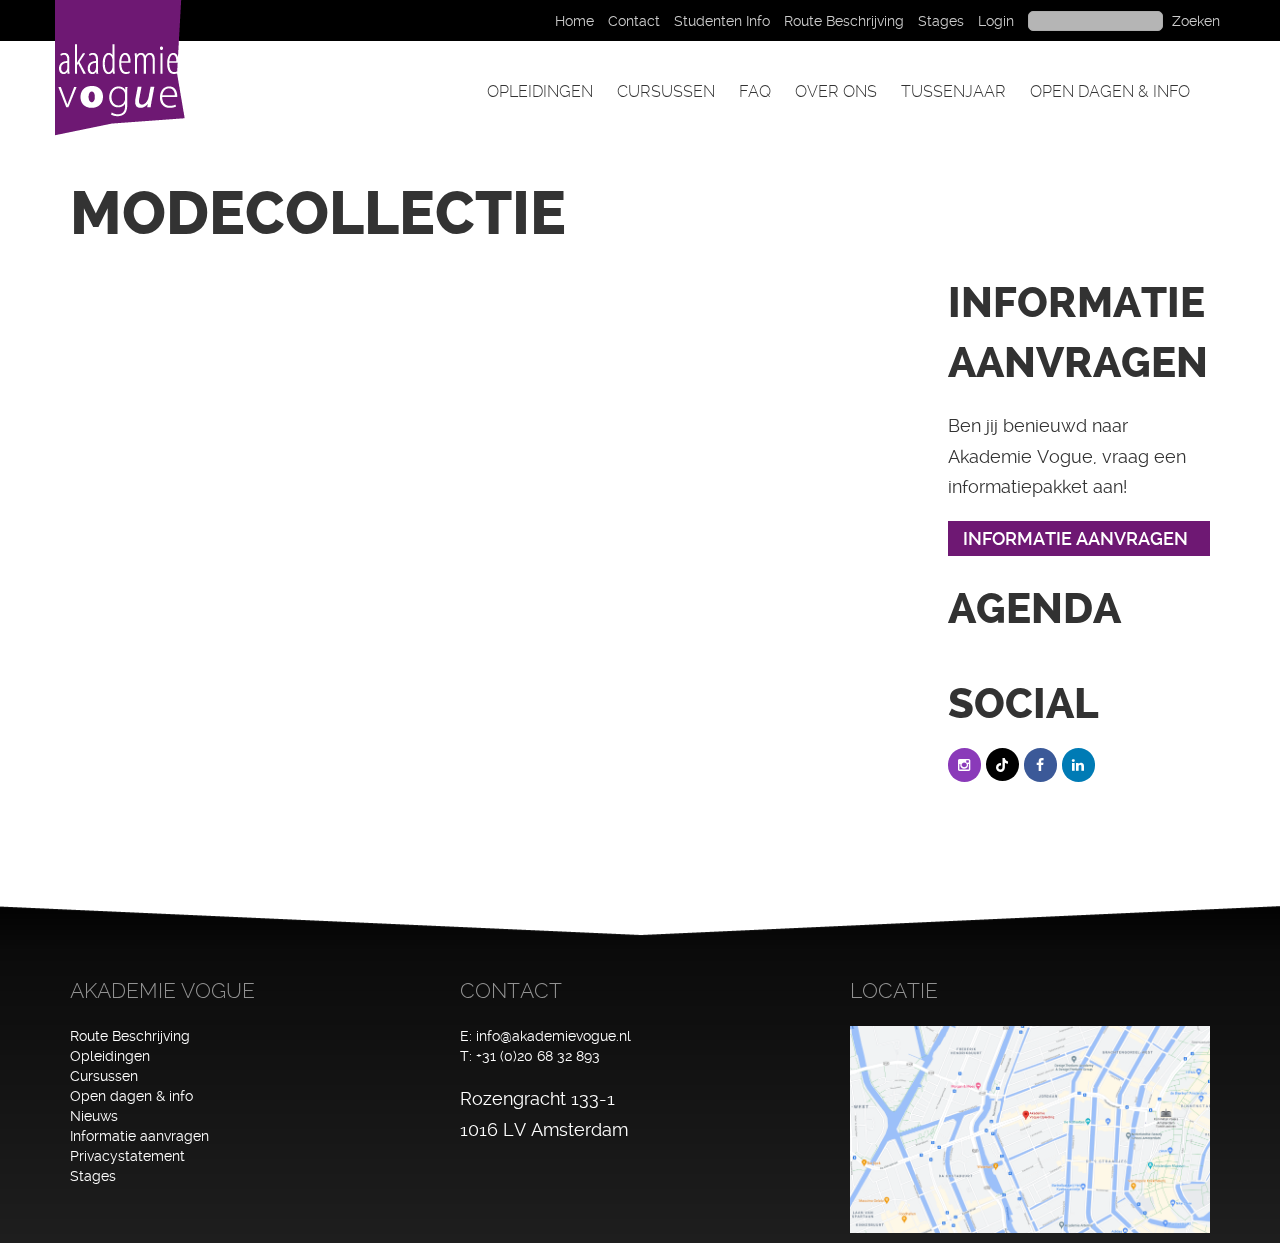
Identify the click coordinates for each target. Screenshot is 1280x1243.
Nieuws (94, 1116)
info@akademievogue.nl (553, 1036)
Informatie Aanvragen (1075, 538)
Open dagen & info (1110, 91)
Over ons (836, 91)
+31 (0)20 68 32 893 (538, 1056)
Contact (634, 21)
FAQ (755, 91)
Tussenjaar (953, 91)
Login (996, 21)
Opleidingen (540, 91)
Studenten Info (722, 21)
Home (574, 21)
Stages (941, 21)
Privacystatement (127, 1156)
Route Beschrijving (844, 21)
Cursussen (666, 91)
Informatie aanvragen (139, 1136)
